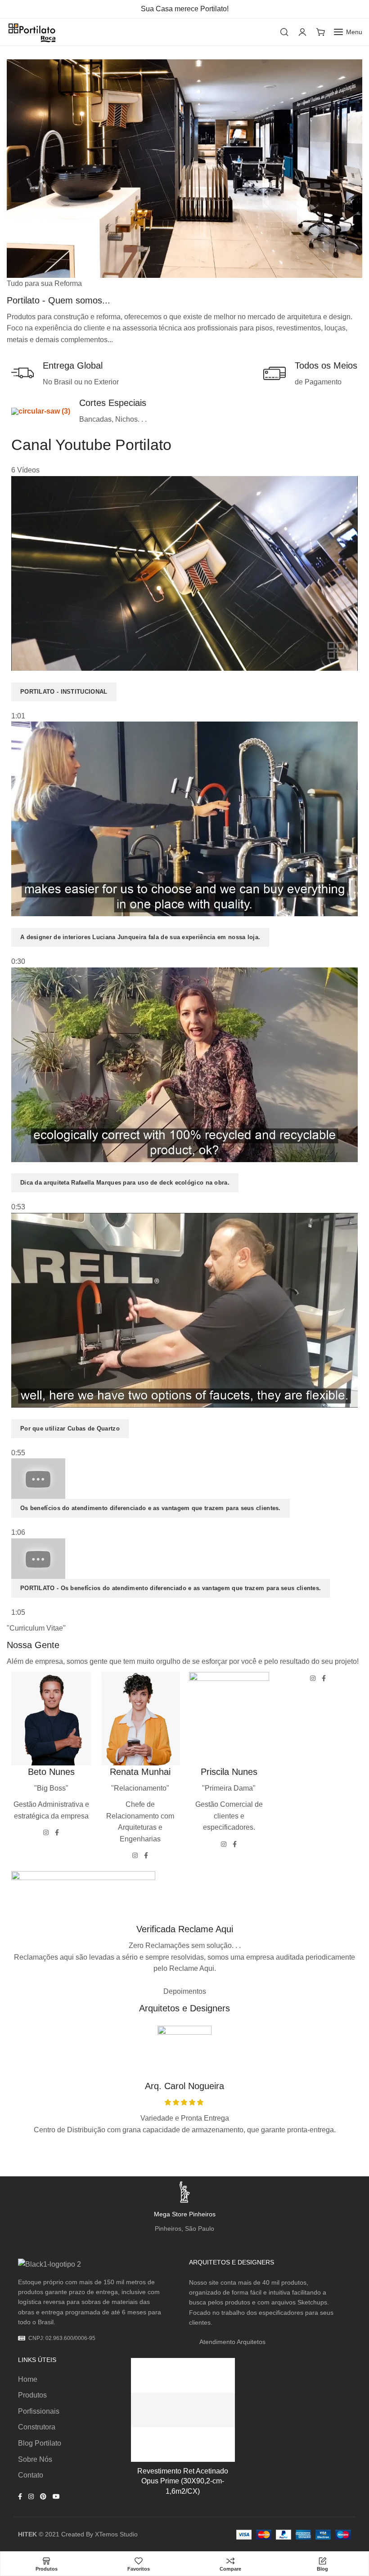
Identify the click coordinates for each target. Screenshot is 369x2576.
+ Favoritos (219, 2374)
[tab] (184, 599)
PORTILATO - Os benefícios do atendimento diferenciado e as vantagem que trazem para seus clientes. (171, 1588)
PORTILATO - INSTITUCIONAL (64, 692)
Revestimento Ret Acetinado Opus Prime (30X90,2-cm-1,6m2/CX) (183, 2481)
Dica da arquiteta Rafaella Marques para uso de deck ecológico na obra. (125, 1183)
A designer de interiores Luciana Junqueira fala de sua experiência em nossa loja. (140, 937)
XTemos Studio (116, 2534)
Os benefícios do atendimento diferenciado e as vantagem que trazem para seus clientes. (151, 1508)
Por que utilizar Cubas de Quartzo (70, 1428)
